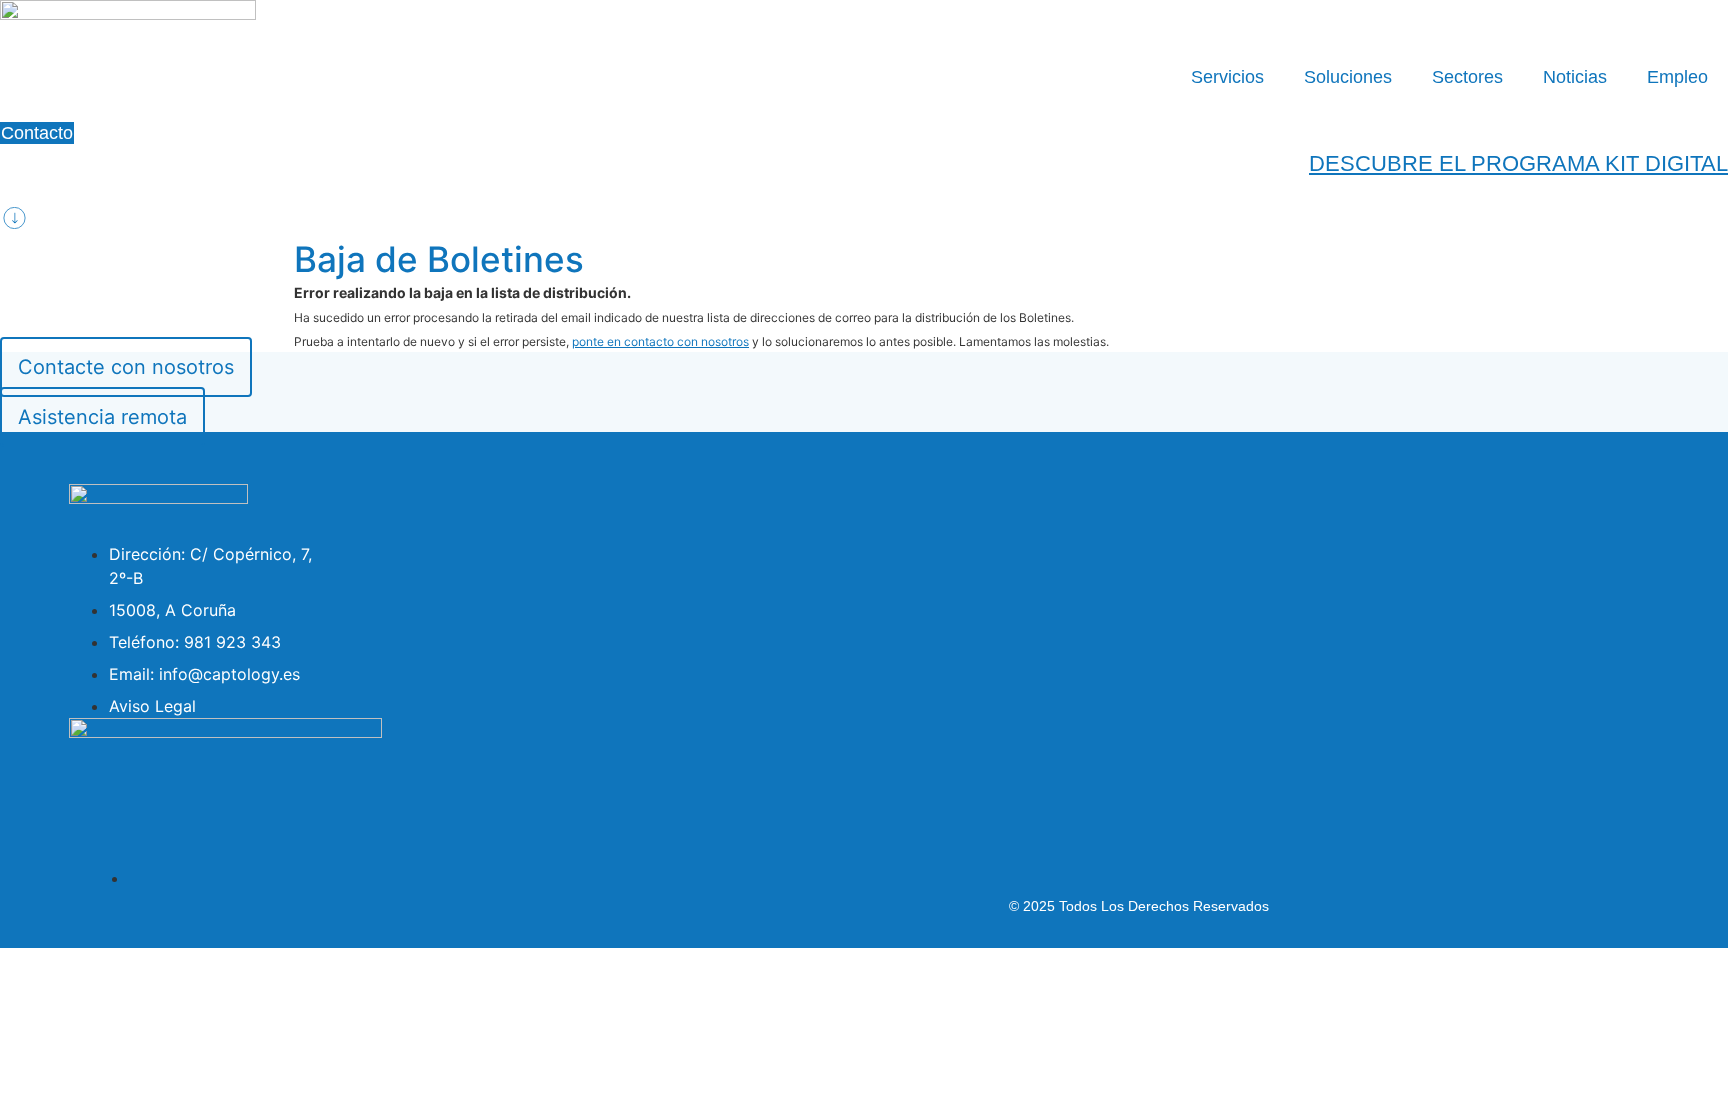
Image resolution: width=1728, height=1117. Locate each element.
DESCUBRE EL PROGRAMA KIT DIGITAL (1518, 163)
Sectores (1467, 77)
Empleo (1677, 77)
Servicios (1227, 77)
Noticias (1575, 77)
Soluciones (1348, 77)
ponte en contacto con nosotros (660, 341)
